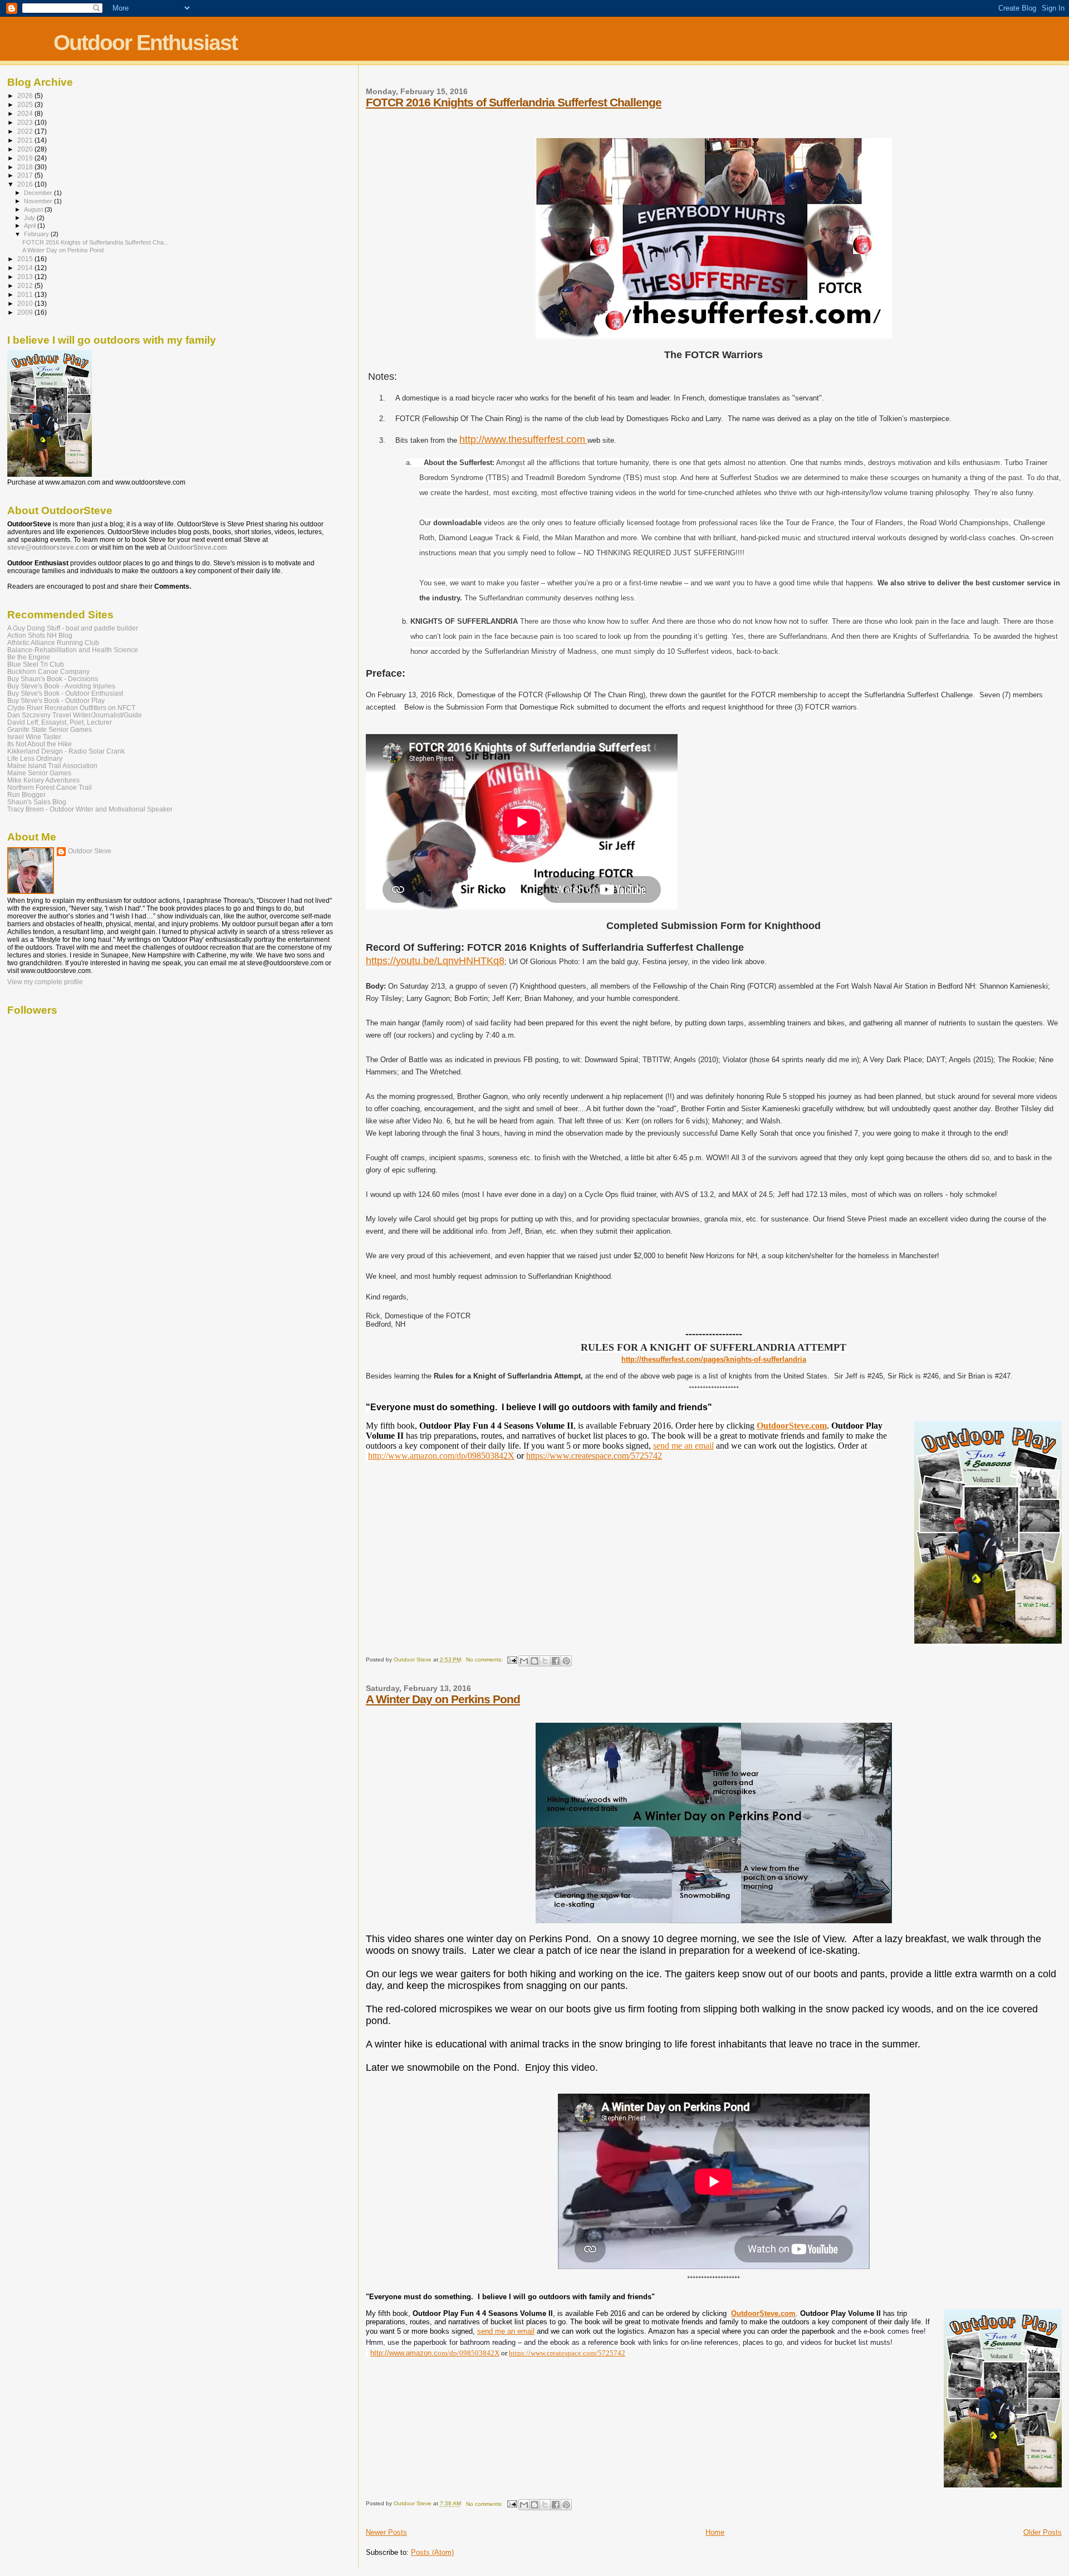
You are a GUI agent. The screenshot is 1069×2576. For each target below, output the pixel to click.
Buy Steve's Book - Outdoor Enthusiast (65, 693)
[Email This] (524, 1661)
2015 (26, 259)
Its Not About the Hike (40, 744)
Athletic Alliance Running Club (53, 642)
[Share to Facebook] (556, 1661)
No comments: (485, 1660)
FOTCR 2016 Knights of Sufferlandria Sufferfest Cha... (95, 242)
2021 (26, 140)
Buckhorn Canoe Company (48, 671)
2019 (26, 158)
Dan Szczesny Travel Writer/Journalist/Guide (75, 715)
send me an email (683, 1446)
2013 (26, 277)
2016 (26, 184)
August (34, 209)
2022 (26, 131)
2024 (26, 113)
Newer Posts (386, 2532)
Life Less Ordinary (35, 758)
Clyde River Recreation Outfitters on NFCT (71, 708)
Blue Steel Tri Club (36, 664)
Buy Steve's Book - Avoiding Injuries (61, 686)
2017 (26, 175)
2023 (26, 122)
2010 (26, 303)
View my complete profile (45, 982)
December (39, 193)
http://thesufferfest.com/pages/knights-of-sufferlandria (714, 1359)
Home (715, 2532)
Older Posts (1043, 2532)
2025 (26, 104)
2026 (26, 96)
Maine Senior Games (39, 773)
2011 (26, 294)
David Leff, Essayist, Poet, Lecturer (60, 722)
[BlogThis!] (534, 1661)
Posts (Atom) (432, 2552)
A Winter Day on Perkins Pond (443, 1699)
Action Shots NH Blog (40, 635)
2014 (26, 268)
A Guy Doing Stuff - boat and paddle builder (73, 628)
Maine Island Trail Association (52, 766)
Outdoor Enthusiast (145, 43)
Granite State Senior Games (50, 729)
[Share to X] (545, 1661)
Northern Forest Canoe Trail (50, 787)
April (31, 226)
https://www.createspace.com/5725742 (594, 1456)
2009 (26, 312)
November (39, 201)
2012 (26, 285)
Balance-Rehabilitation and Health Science (73, 650)
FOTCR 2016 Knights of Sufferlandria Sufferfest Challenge (514, 102)
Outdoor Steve (90, 851)
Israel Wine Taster (34, 737)
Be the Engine (29, 657)
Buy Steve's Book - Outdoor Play (56, 700)
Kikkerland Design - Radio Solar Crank (66, 751)
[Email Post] (512, 1660)
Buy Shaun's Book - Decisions (53, 679)
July (30, 218)
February (37, 234)
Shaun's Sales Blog (37, 802)
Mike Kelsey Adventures (43, 780)
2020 (26, 149)
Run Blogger (26, 795)
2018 (26, 167)
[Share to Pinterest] (566, 1661)
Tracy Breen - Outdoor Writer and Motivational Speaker (90, 809)
